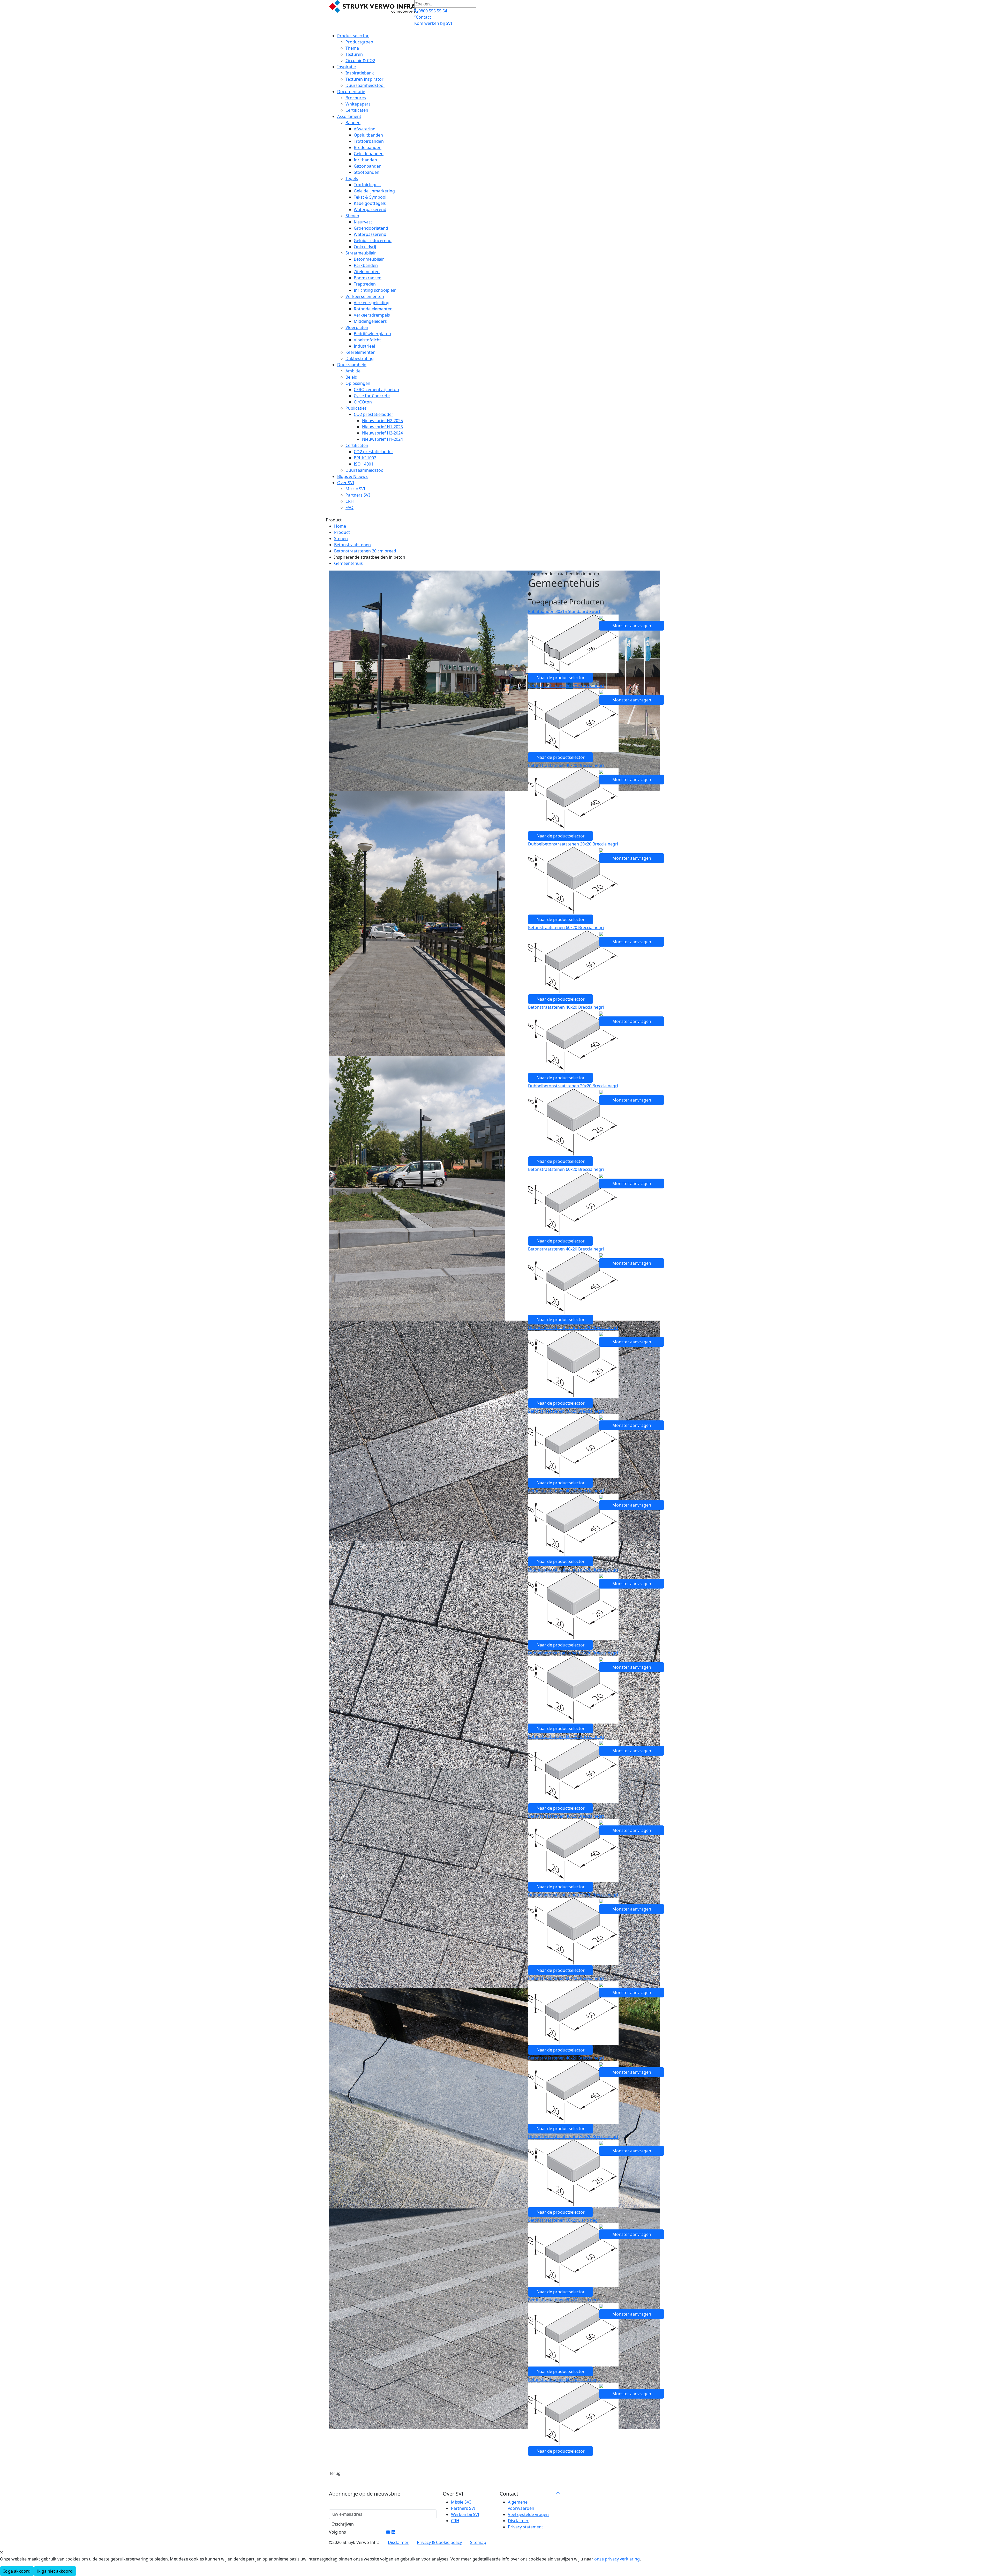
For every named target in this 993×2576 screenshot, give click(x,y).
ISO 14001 (364, 464)
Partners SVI (358, 495)
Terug (335, 2473)
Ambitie (353, 371)
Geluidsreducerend (373, 241)
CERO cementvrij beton (376, 390)
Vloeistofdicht (367, 340)
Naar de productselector (561, 678)
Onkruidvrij (365, 247)
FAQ (349, 507)
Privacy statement (525, 2527)
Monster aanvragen (632, 626)
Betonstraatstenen (352, 545)
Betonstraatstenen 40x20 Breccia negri (566, 765)
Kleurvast (363, 222)
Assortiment (349, 116)
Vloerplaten (357, 327)
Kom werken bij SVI (433, 23)
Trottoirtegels (367, 185)
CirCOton (363, 402)
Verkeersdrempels (372, 315)
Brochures (356, 98)
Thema (352, 48)
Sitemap (478, 2542)
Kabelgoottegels (370, 203)
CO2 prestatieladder (374, 414)
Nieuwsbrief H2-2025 (382, 421)
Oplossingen (358, 383)
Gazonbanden (368, 166)
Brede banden (368, 147)
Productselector (353, 36)
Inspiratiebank (360, 73)
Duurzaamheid (352, 365)
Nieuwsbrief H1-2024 (382, 439)
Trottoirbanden (369, 141)
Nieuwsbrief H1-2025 (382, 427)
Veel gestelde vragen (528, 2514)
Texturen (354, 54)
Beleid (351, 377)
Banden (353, 123)
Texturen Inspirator (364, 79)
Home (340, 526)
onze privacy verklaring (617, 2559)
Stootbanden (367, 172)
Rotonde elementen (373, 309)
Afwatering (365, 129)
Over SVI (346, 483)
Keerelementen (360, 352)
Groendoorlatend (371, 228)
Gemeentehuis (348, 563)
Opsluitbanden (368, 135)
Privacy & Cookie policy (439, 2542)
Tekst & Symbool (370, 197)
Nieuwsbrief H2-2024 (382, 433)
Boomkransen (368, 278)
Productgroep (359, 42)
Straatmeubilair (361, 253)
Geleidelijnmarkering (374, 191)
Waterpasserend (370, 209)
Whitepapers (358, 104)
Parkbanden (366, 265)
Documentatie (351, 92)
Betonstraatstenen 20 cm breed (365, 551)
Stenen (352, 216)
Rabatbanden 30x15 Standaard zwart (564, 611)
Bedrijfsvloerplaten (372, 334)
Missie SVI (355, 489)
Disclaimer (518, 2521)
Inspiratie (347, 67)
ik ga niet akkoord (55, 2571)
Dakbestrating (360, 358)
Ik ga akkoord (17, 2571)
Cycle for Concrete (372, 396)
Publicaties (356, 408)
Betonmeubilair (369, 259)
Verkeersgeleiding (372, 303)
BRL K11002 (365, 458)
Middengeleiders (370, 321)
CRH (350, 501)
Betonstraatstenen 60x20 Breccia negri (566, 686)
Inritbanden (365, 160)
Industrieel (364, 346)
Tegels (352, 178)
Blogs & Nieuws (352, 476)
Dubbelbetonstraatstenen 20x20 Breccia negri (573, 844)
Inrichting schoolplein (375, 290)
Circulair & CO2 (360, 61)
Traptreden (365, 284)
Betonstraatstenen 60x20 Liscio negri (564, 2220)
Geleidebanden (369, 154)
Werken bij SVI (465, 2514)
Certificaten (357, 110)
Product (342, 532)
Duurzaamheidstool (365, 85)
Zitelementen (367, 272)
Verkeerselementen (365, 296)
